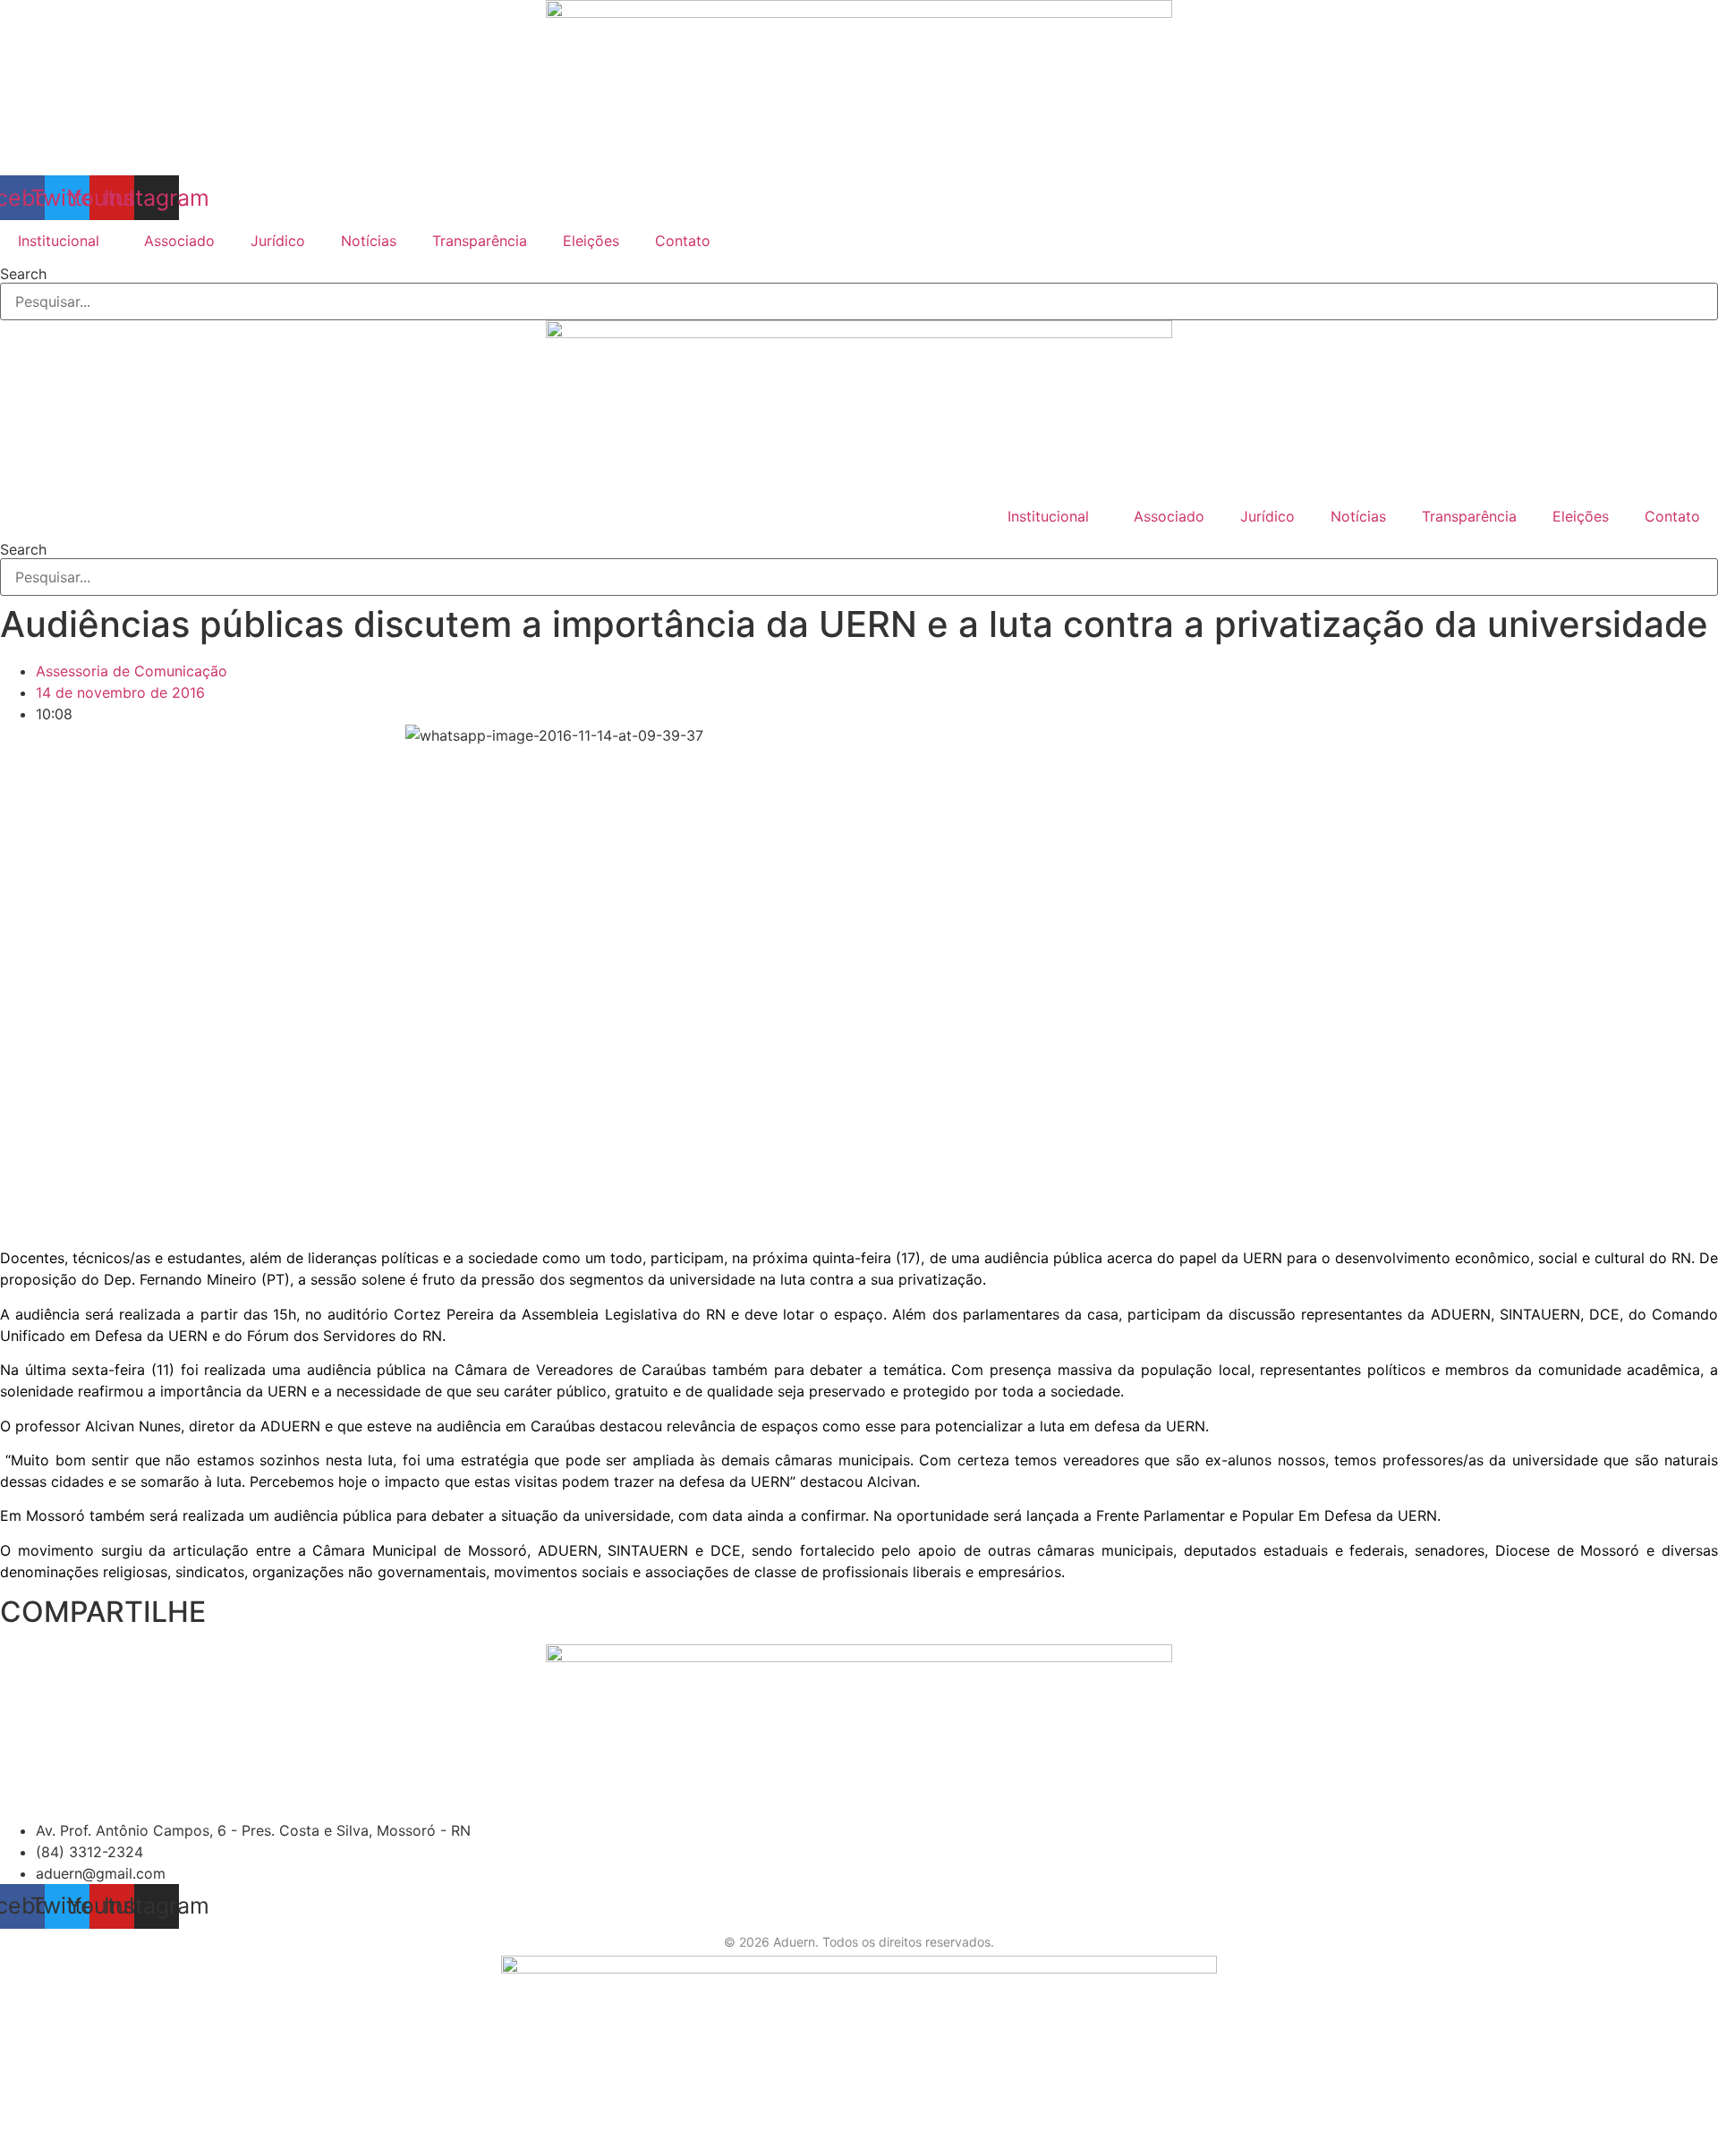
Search (23, 274)
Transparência (480, 241)
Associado (179, 241)
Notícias (369, 241)
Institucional (59, 241)
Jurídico (278, 241)
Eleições (591, 241)
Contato (683, 241)
